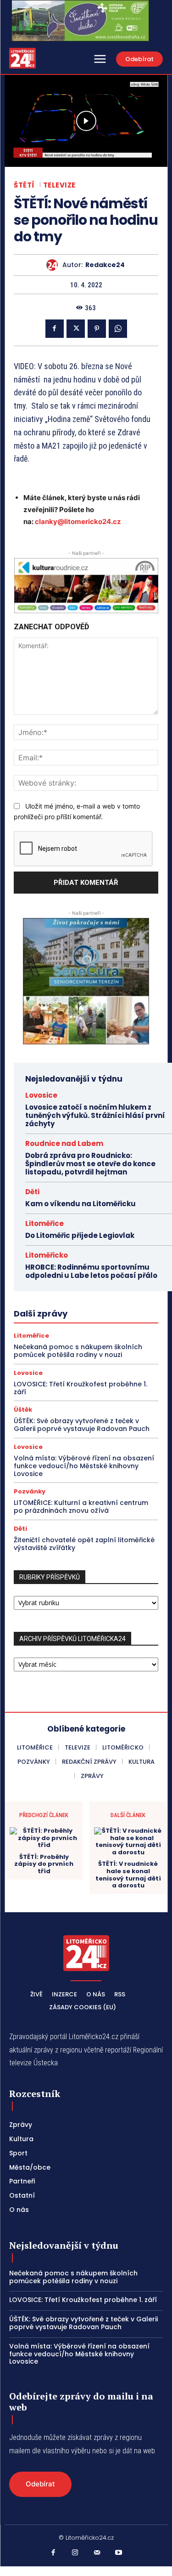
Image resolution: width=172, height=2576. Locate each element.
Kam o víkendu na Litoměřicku (80, 1204)
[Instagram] (75, 2553)
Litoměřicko (47, 1255)
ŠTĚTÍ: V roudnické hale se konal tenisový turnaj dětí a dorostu (128, 1875)
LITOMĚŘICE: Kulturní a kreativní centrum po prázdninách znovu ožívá (81, 1507)
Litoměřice (44, 1223)
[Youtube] (119, 2553)
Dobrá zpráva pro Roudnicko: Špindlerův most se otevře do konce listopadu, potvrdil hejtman (90, 1164)
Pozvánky (30, 1491)
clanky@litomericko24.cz (78, 521)
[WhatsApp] (118, 329)
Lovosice (41, 1095)
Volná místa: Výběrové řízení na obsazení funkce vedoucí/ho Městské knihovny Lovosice (84, 1466)
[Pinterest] (97, 329)
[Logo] (22, 58)
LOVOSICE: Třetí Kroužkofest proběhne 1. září (80, 1388)
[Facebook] (55, 329)
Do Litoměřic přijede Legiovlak (80, 1235)
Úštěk (23, 1410)
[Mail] (97, 2553)
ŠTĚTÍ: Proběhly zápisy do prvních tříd (44, 1864)
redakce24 (105, 265)
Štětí (24, 185)
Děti (32, 1192)
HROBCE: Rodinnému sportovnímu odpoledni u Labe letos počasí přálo (91, 1271)
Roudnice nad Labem (64, 1143)
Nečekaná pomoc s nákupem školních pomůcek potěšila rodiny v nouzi (78, 1351)
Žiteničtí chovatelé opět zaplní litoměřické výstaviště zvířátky (84, 1544)
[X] (76, 329)
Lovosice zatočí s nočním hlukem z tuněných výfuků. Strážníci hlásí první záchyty (95, 1115)
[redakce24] (54, 265)
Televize (59, 185)
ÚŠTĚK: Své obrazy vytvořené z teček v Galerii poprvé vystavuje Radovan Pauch (82, 1425)
